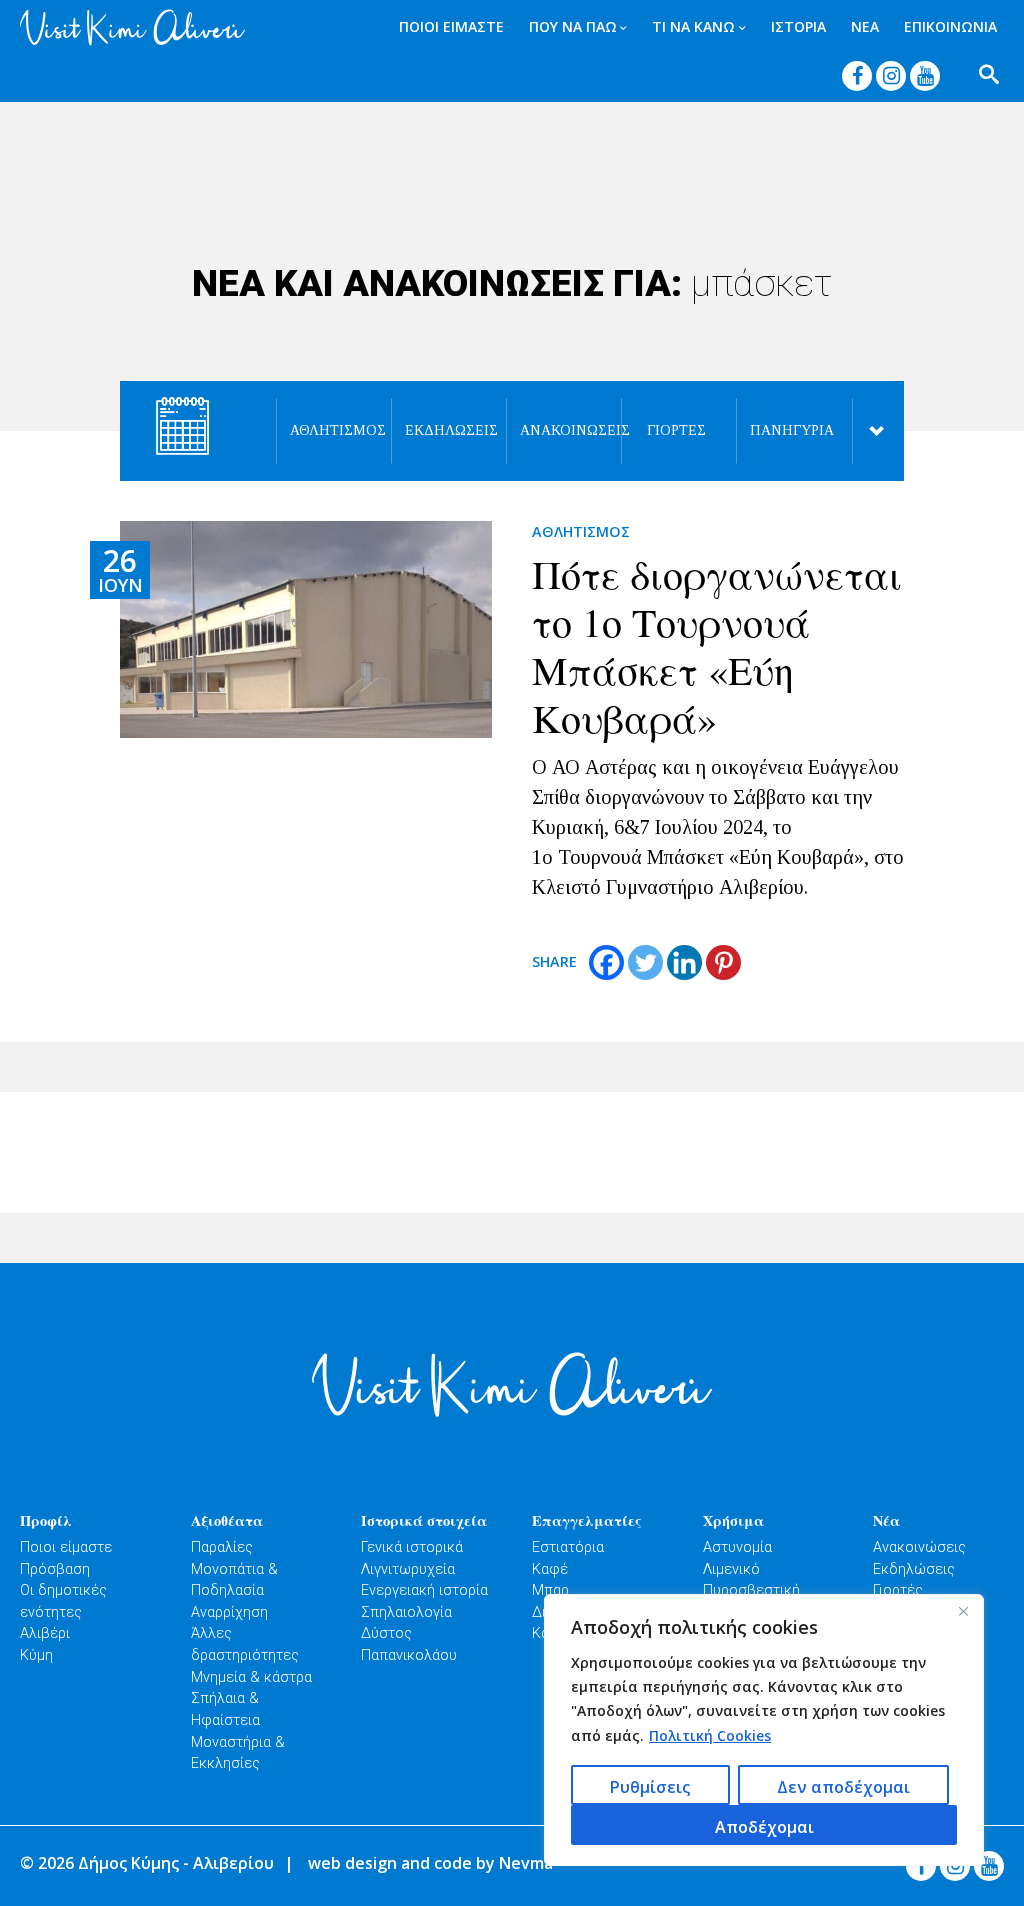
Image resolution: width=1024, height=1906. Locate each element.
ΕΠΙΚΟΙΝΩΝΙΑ (950, 26)
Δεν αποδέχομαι (843, 1787)
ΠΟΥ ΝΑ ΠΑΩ (573, 26)
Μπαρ (550, 1590)
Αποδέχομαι (764, 1827)
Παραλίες (222, 1547)
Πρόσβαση (55, 1569)
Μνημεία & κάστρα (251, 1677)
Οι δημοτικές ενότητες (63, 1601)
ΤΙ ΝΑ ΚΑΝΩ (693, 26)
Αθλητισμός (331, 430)
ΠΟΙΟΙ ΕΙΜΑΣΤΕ (451, 26)
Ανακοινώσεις (561, 430)
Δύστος (386, 1633)
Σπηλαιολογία (406, 1612)
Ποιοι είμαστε (66, 1547)
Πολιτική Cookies (710, 1735)
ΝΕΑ (865, 26)
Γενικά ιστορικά (412, 1547)
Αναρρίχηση (229, 1612)
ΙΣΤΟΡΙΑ (798, 26)
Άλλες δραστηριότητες (245, 1644)
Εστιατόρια (568, 1547)
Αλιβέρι (45, 1633)
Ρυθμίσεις (650, 1787)
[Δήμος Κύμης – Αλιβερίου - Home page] (128, 27)
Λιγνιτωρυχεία (408, 1569)
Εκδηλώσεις (446, 430)
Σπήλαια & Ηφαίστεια (225, 1709)
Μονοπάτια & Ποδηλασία (234, 1580)
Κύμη (36, 1655)
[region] (764, 1730)
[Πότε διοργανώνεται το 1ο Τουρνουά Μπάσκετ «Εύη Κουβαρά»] (306, 629)
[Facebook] (606, 962)
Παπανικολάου (409, 1655)
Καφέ (550, 1569)
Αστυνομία (737, 1547)
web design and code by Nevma (430, 1863)
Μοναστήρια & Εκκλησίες (238, 1753)
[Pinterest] (723, 962)
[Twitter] (645, 962)
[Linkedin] (684, 962)
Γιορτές (676, 430)
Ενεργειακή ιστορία (424, 1590)
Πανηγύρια (791, 430)
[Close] (963, 1611)
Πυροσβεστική (751, 1590)
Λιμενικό (731, 1569)
